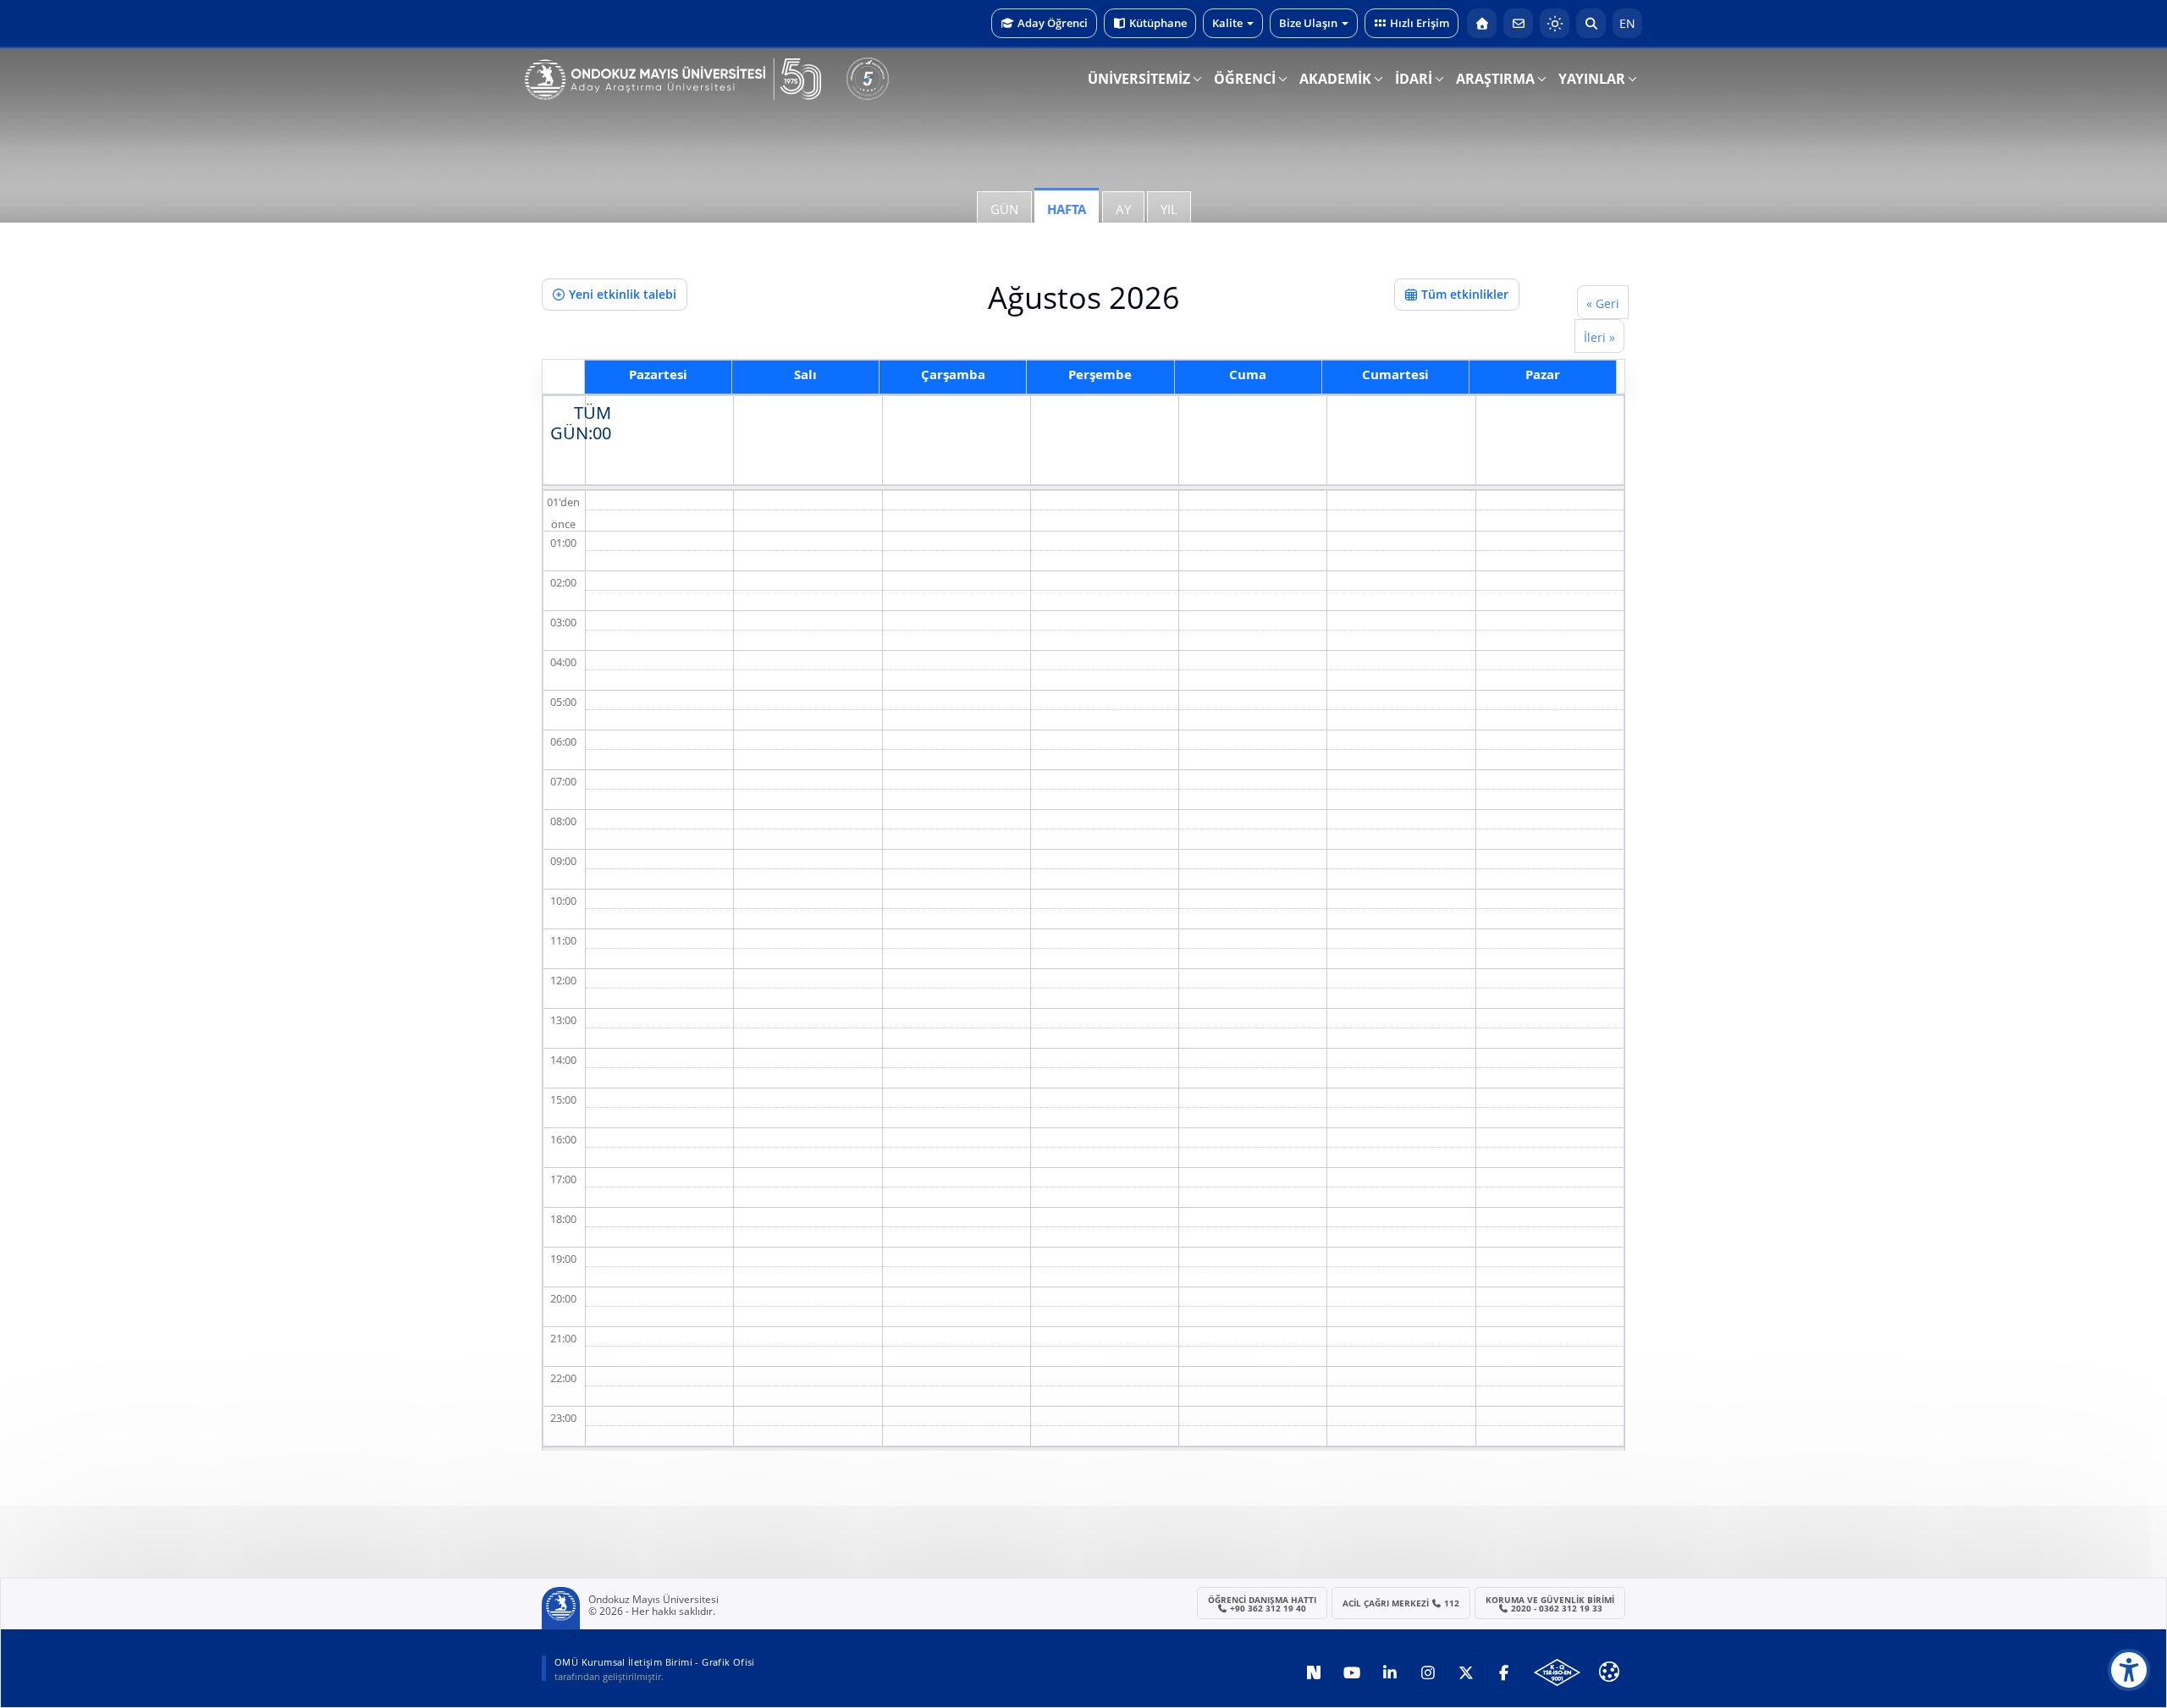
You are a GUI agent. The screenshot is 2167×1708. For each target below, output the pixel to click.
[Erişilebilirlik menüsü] (2129, 1670)
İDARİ (1414, 79)
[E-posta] (1518, 23)
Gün (1004, 209)
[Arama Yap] (1591, 23)
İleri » (1599, 337)
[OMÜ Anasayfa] (1482, 23)
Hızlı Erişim (1420, 23)
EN (1627, 23)
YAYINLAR (1592, 79)
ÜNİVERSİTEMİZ (1139, 79)
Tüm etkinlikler (1465, 294)
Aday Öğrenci (1053, 23)
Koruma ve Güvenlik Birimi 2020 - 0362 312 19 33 (1550, 1604)
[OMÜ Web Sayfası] (673, 80)
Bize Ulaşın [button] (1308, 23)
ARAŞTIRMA (1495, 79)
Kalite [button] (1227, 23)
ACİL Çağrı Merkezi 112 (1401, 1603)
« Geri (1603, 303)
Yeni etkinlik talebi (623, 294)
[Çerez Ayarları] (1609, 1672)
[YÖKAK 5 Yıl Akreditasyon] (868, 79)
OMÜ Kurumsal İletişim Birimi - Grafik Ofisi (655, 1662)
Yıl (1169, 209)
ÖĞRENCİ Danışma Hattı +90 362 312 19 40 (1262, 1604)
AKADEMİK (1335, 79)
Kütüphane (1158, 23)
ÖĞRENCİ (1245, 79)
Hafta (1067, 209)
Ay (1123, 209)
